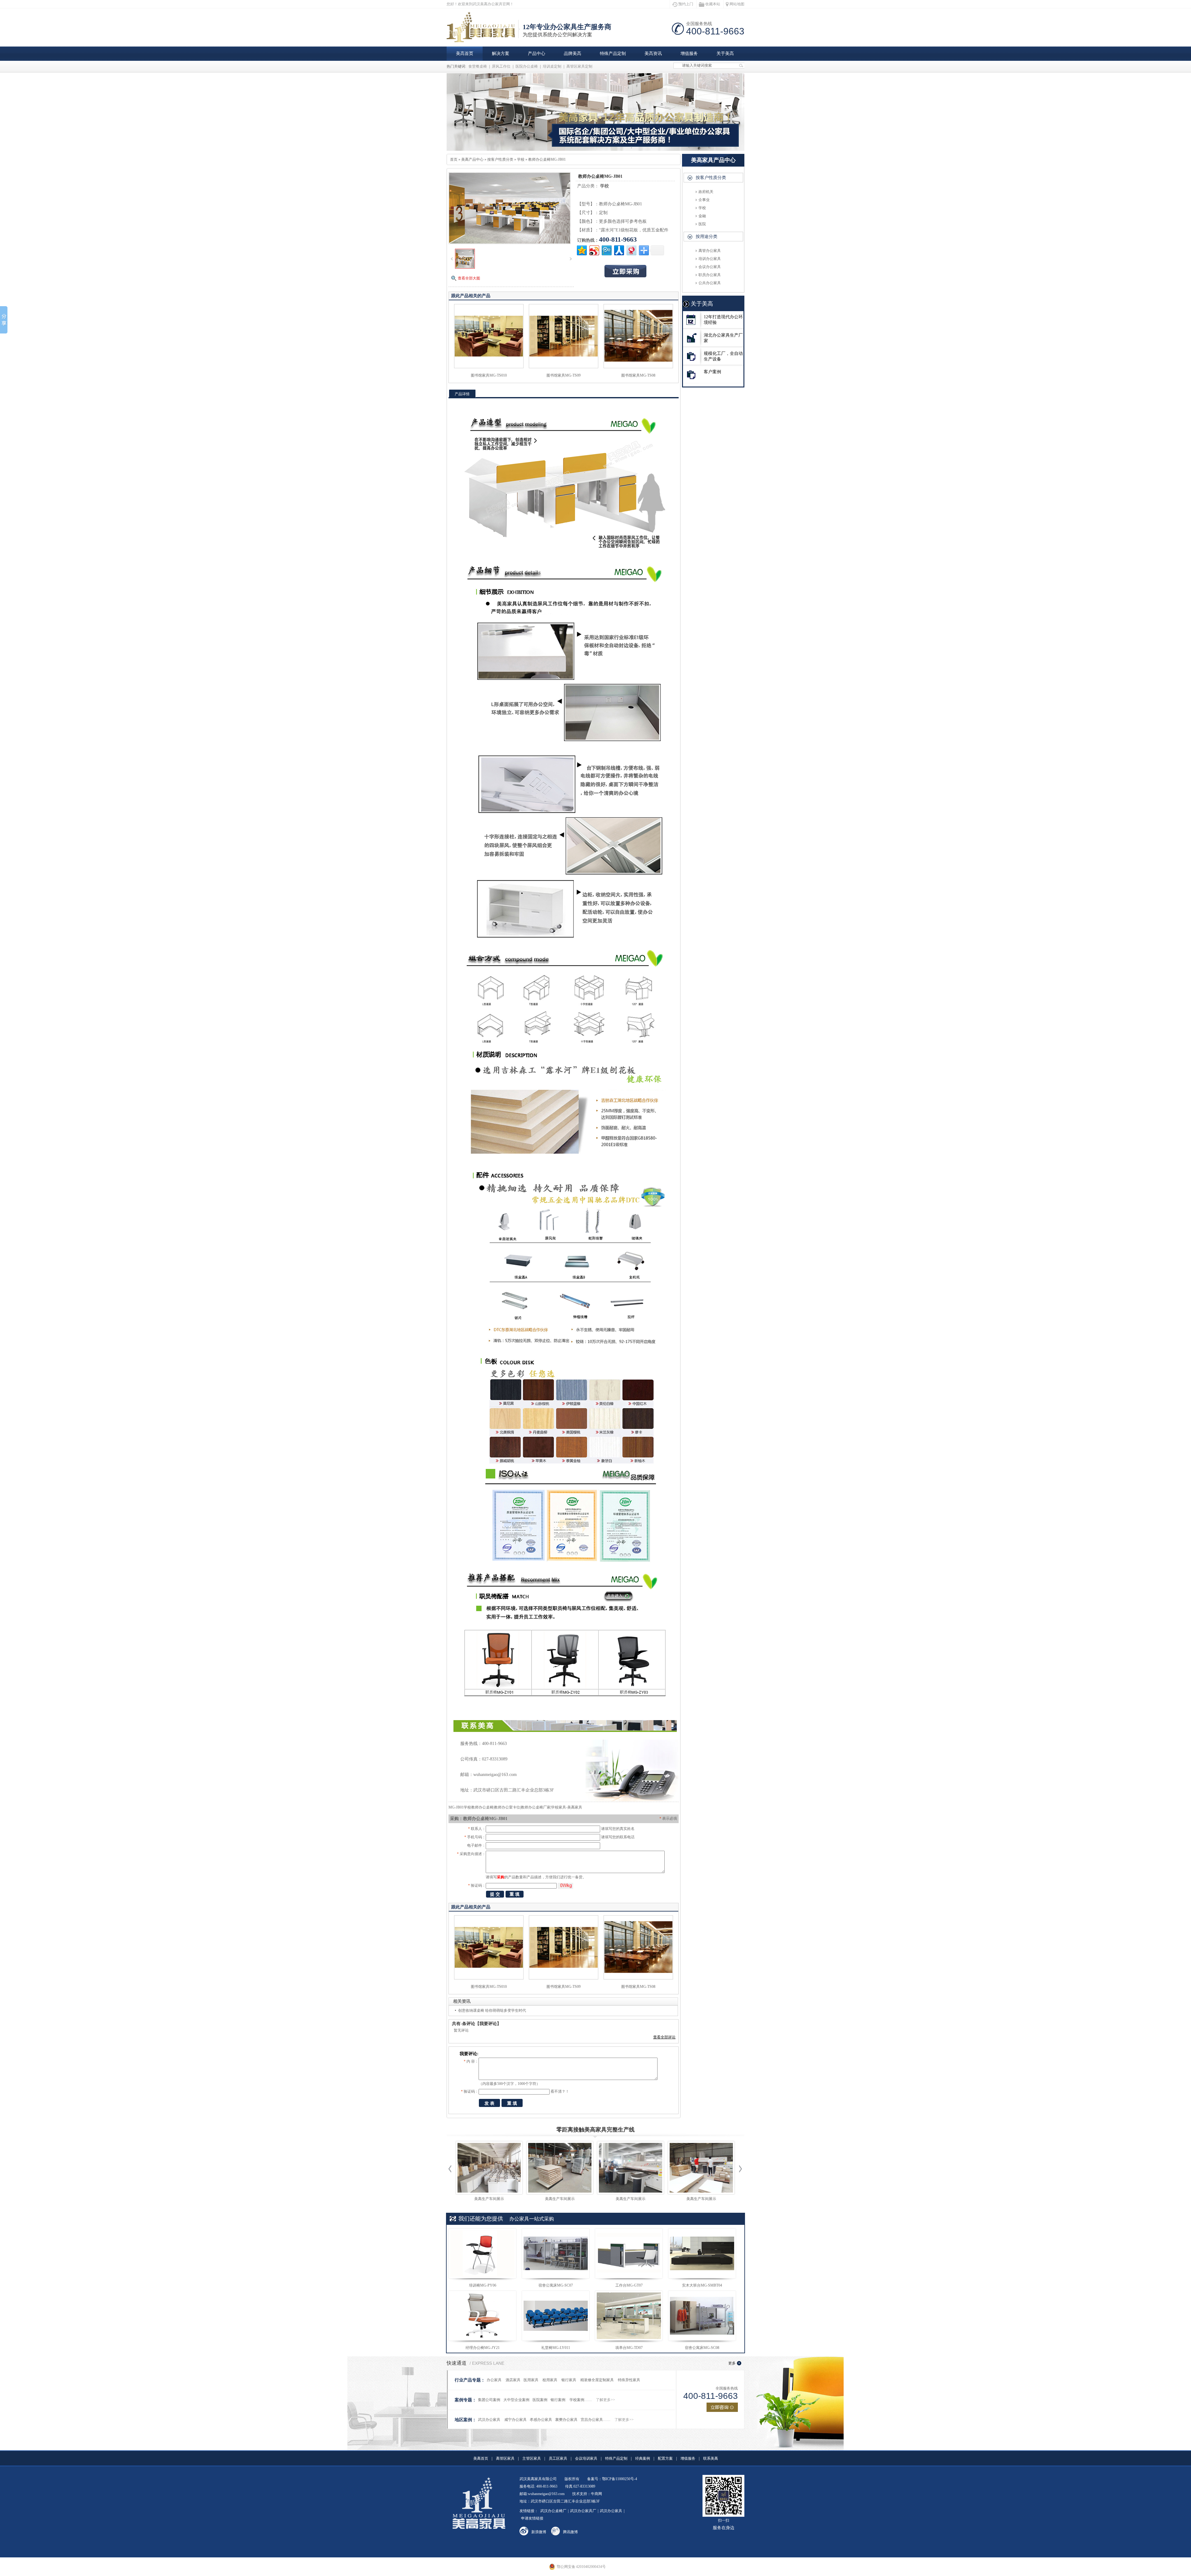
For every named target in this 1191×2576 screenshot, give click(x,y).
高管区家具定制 (579, 66)
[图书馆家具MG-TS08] (638, 367)
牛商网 (596, 2494)
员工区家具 (558, 2458)
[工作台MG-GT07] (629, 2253)
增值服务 (689, 54)
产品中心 (537, 54)
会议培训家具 (586, 2458)
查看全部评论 (664, 2037)
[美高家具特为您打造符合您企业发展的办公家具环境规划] (595, 112)
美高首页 (465, 54)
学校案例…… (581, 2400)
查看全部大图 (469, 278)
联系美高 (711, 2458)
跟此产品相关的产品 (471, 296)
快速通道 (457, 2363)
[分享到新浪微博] (594, 250)
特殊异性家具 (629, 2380)
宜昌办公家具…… (595, 2420)
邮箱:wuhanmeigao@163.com (542, 2494)
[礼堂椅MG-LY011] (556, 2316)
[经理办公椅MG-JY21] (482, 2316)
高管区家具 (505, 2458)
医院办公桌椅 (527, 66)
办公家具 (494, 2380)
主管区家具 (532, 2458)
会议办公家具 (710, 267)
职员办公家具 (710, 275)
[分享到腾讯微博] (606, 250)
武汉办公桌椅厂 (553, 2511)
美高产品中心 (472, 159)
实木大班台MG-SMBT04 (702, 2285)
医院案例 (540, 2400)
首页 (454, 159)
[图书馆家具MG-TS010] (489, 367)
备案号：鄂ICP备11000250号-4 (612, 2479)
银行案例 (558, 2400)
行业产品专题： (470, 2380)
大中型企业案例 (516, 2400)
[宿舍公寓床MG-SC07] (556, 2253)
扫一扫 (724, 2524)
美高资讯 (653, 54)
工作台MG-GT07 (629, 2285)
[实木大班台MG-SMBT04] (702, 2253)
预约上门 (686, 4)
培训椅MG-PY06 (483, 2285)
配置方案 (665, 2458)
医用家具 (531, 2380)
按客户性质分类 (500, 159)
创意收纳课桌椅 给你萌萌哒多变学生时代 (492, 2010)
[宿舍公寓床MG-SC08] (702, 2316)
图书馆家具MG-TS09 (564, 375)
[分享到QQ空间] (581, 250)
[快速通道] (722, 2407)
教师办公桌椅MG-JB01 (547, 159)
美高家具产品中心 (713, 160)
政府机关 (706, 192)
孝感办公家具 (541, 2420)
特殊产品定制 (613, 54)
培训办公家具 (710, 259)
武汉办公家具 (489, 2420)
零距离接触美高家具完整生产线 (595, 2130)
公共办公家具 (710, 283)
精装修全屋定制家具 (597, 2380)
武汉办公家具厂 (583, 2511)
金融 (702, 216)
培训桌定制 (552, 66)
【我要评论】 (488, 2024)
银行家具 (569, 2380)
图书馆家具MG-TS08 (638, 375)
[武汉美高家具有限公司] (483, 39)
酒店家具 (513, 2380)
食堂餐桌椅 (478, 66)
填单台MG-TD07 (629, 2348)
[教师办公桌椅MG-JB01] (465, 267)
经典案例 (643, 2458)
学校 (521, 159)
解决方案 (501, 54)
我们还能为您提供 (481, 2219)
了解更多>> (605, 2400)
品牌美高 (573, 54)
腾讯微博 (570, 2532)
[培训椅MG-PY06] (482, 2253)
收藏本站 (713, 4)
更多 (732, 2363)
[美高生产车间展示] (489, 2168)
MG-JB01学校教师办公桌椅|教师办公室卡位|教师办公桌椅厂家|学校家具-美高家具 (515, 1807)
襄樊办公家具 (566, 2420)
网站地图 (737, 4)
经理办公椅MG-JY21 (483, 2348)
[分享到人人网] (619, 250)
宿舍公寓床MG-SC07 (556, 2285)
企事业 (704, 200)
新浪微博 (539, 2532)
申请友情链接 (532, 2518)
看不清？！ (560, 2091)
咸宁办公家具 (515, 2420)
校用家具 (550, 2380)
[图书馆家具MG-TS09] (564, 367)
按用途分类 (707, 237)
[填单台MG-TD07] (629, 2316)
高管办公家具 (710, 251)
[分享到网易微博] (631, 250)
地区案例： (466, 2420)
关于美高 (725, 54)
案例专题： (466, 2400)
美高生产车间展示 (489, 2199)
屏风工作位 (501, 66)
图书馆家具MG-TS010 (489, 375)
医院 (702, 224)
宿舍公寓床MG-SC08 (702, 2348)
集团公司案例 (489, 2400)
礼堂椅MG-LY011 (556, 2348)
